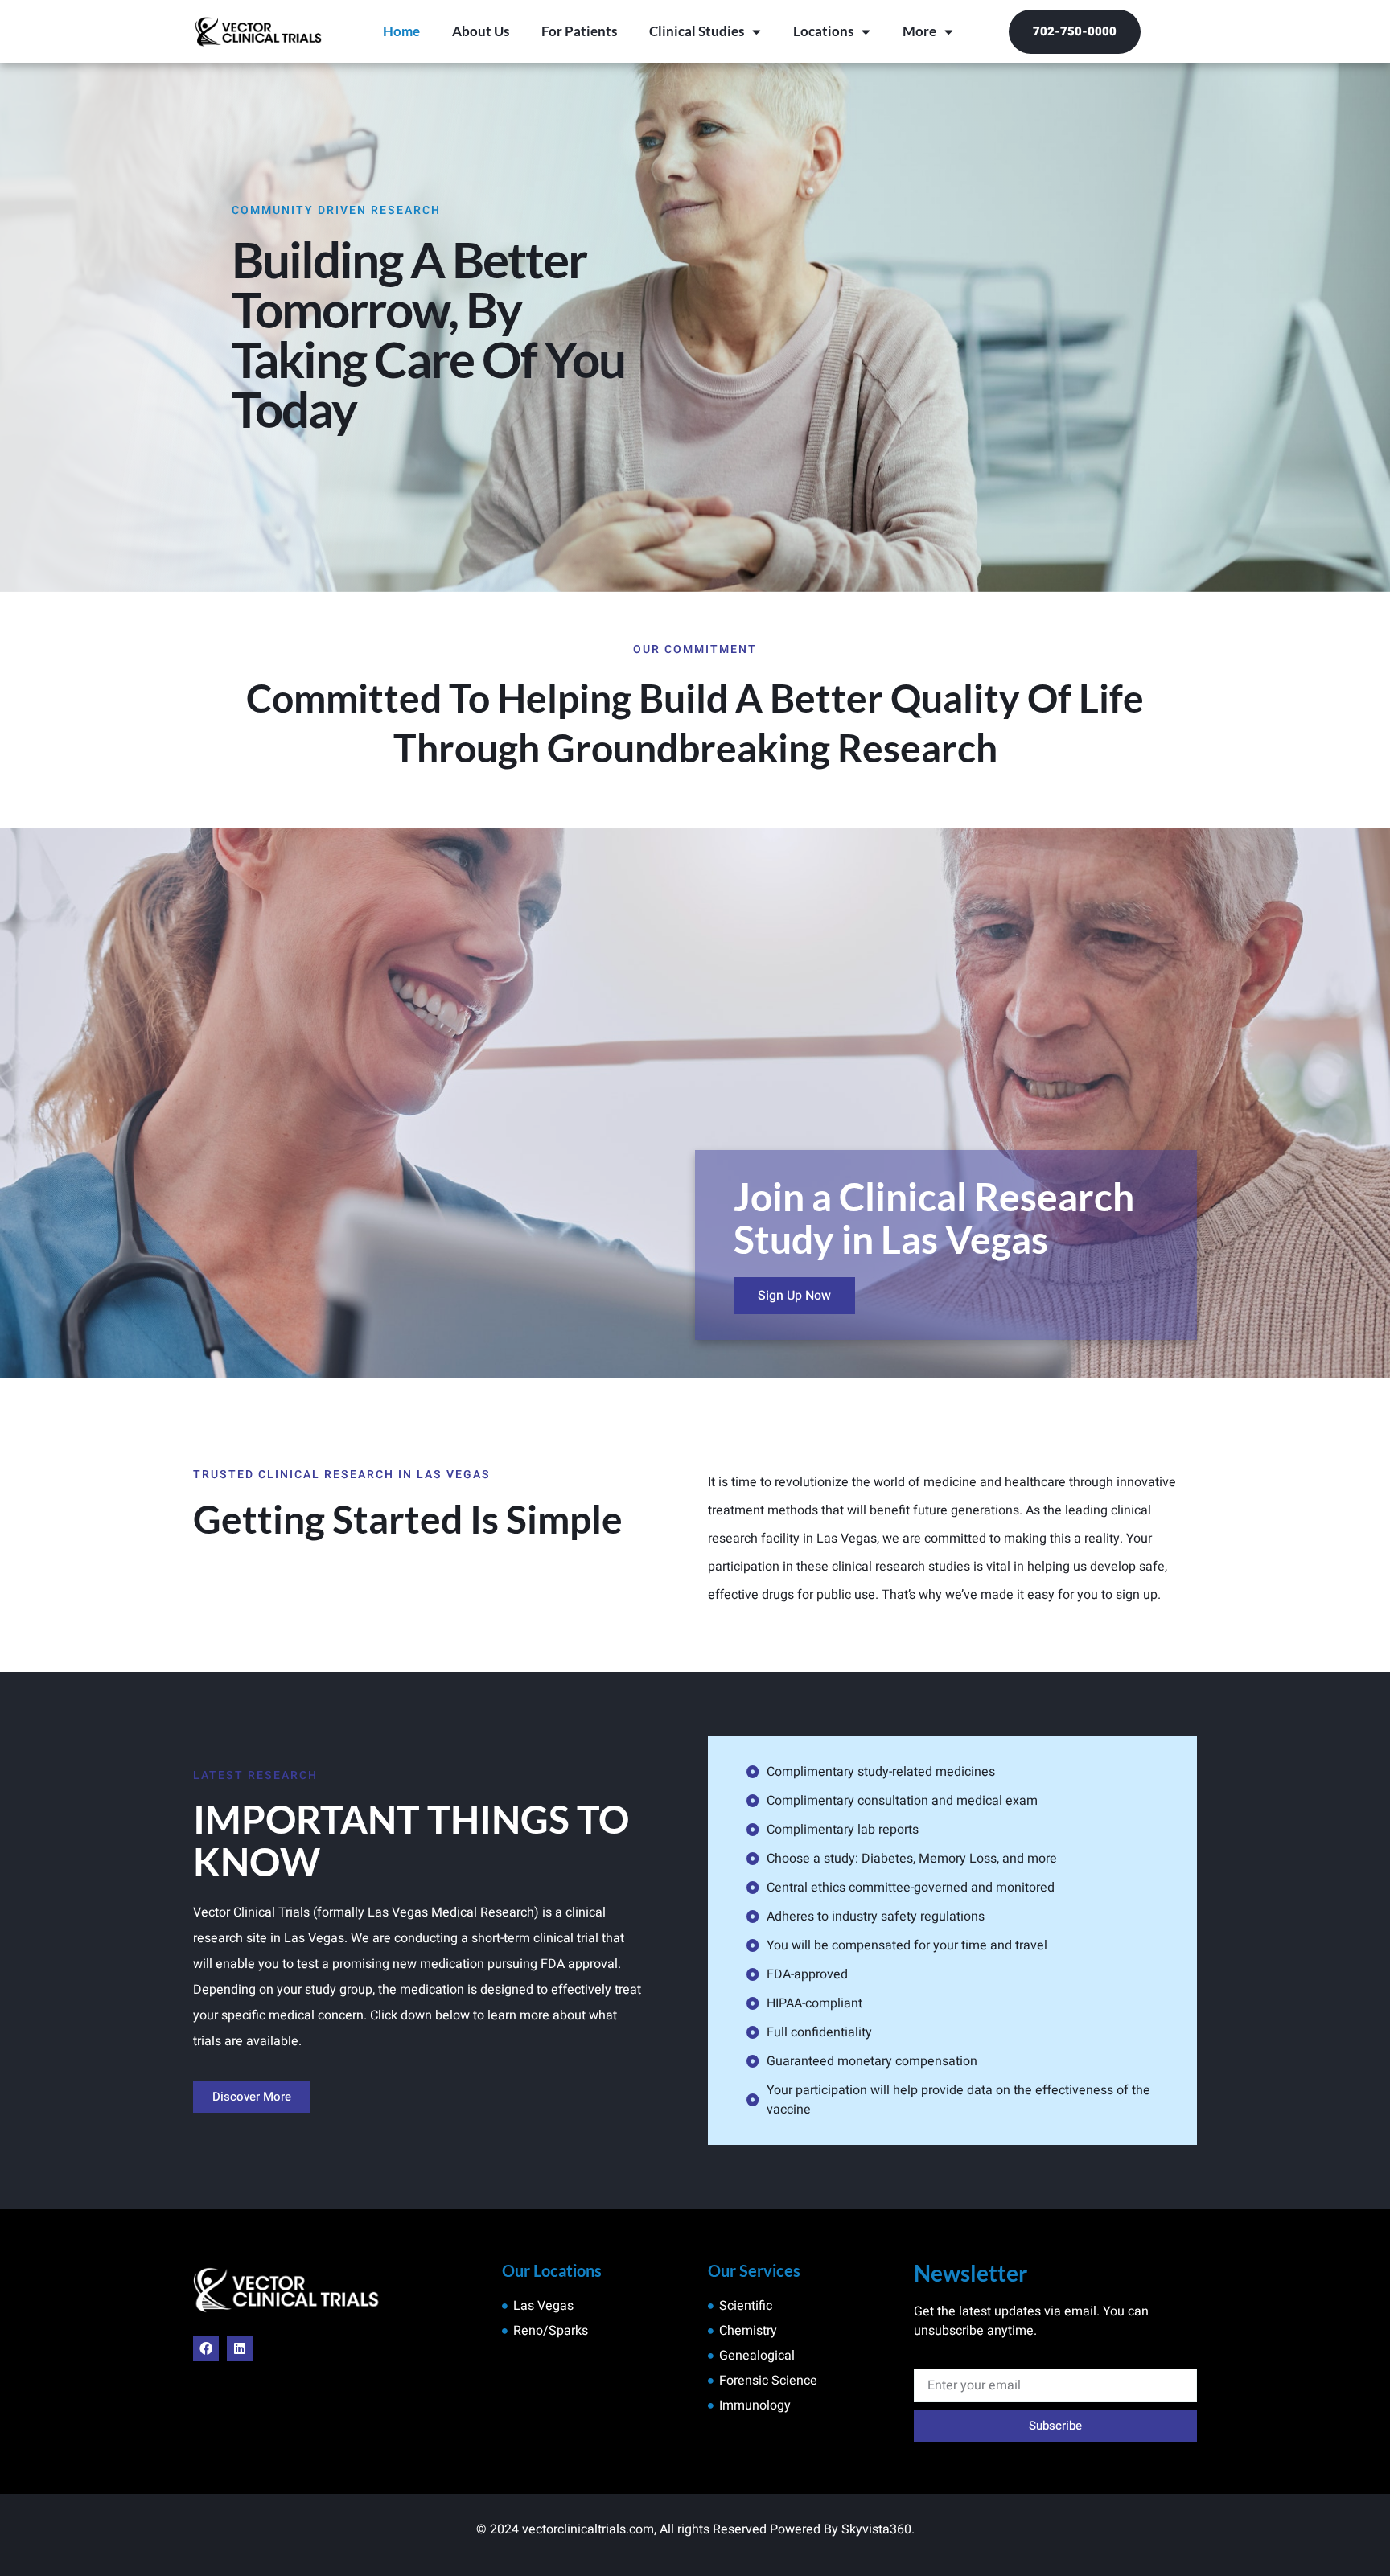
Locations (823, 31)
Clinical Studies (697, 31)
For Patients (579, 31)
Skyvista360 (876, 2529)
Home (401, 31)
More (919, 31)
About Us (481, 31)
